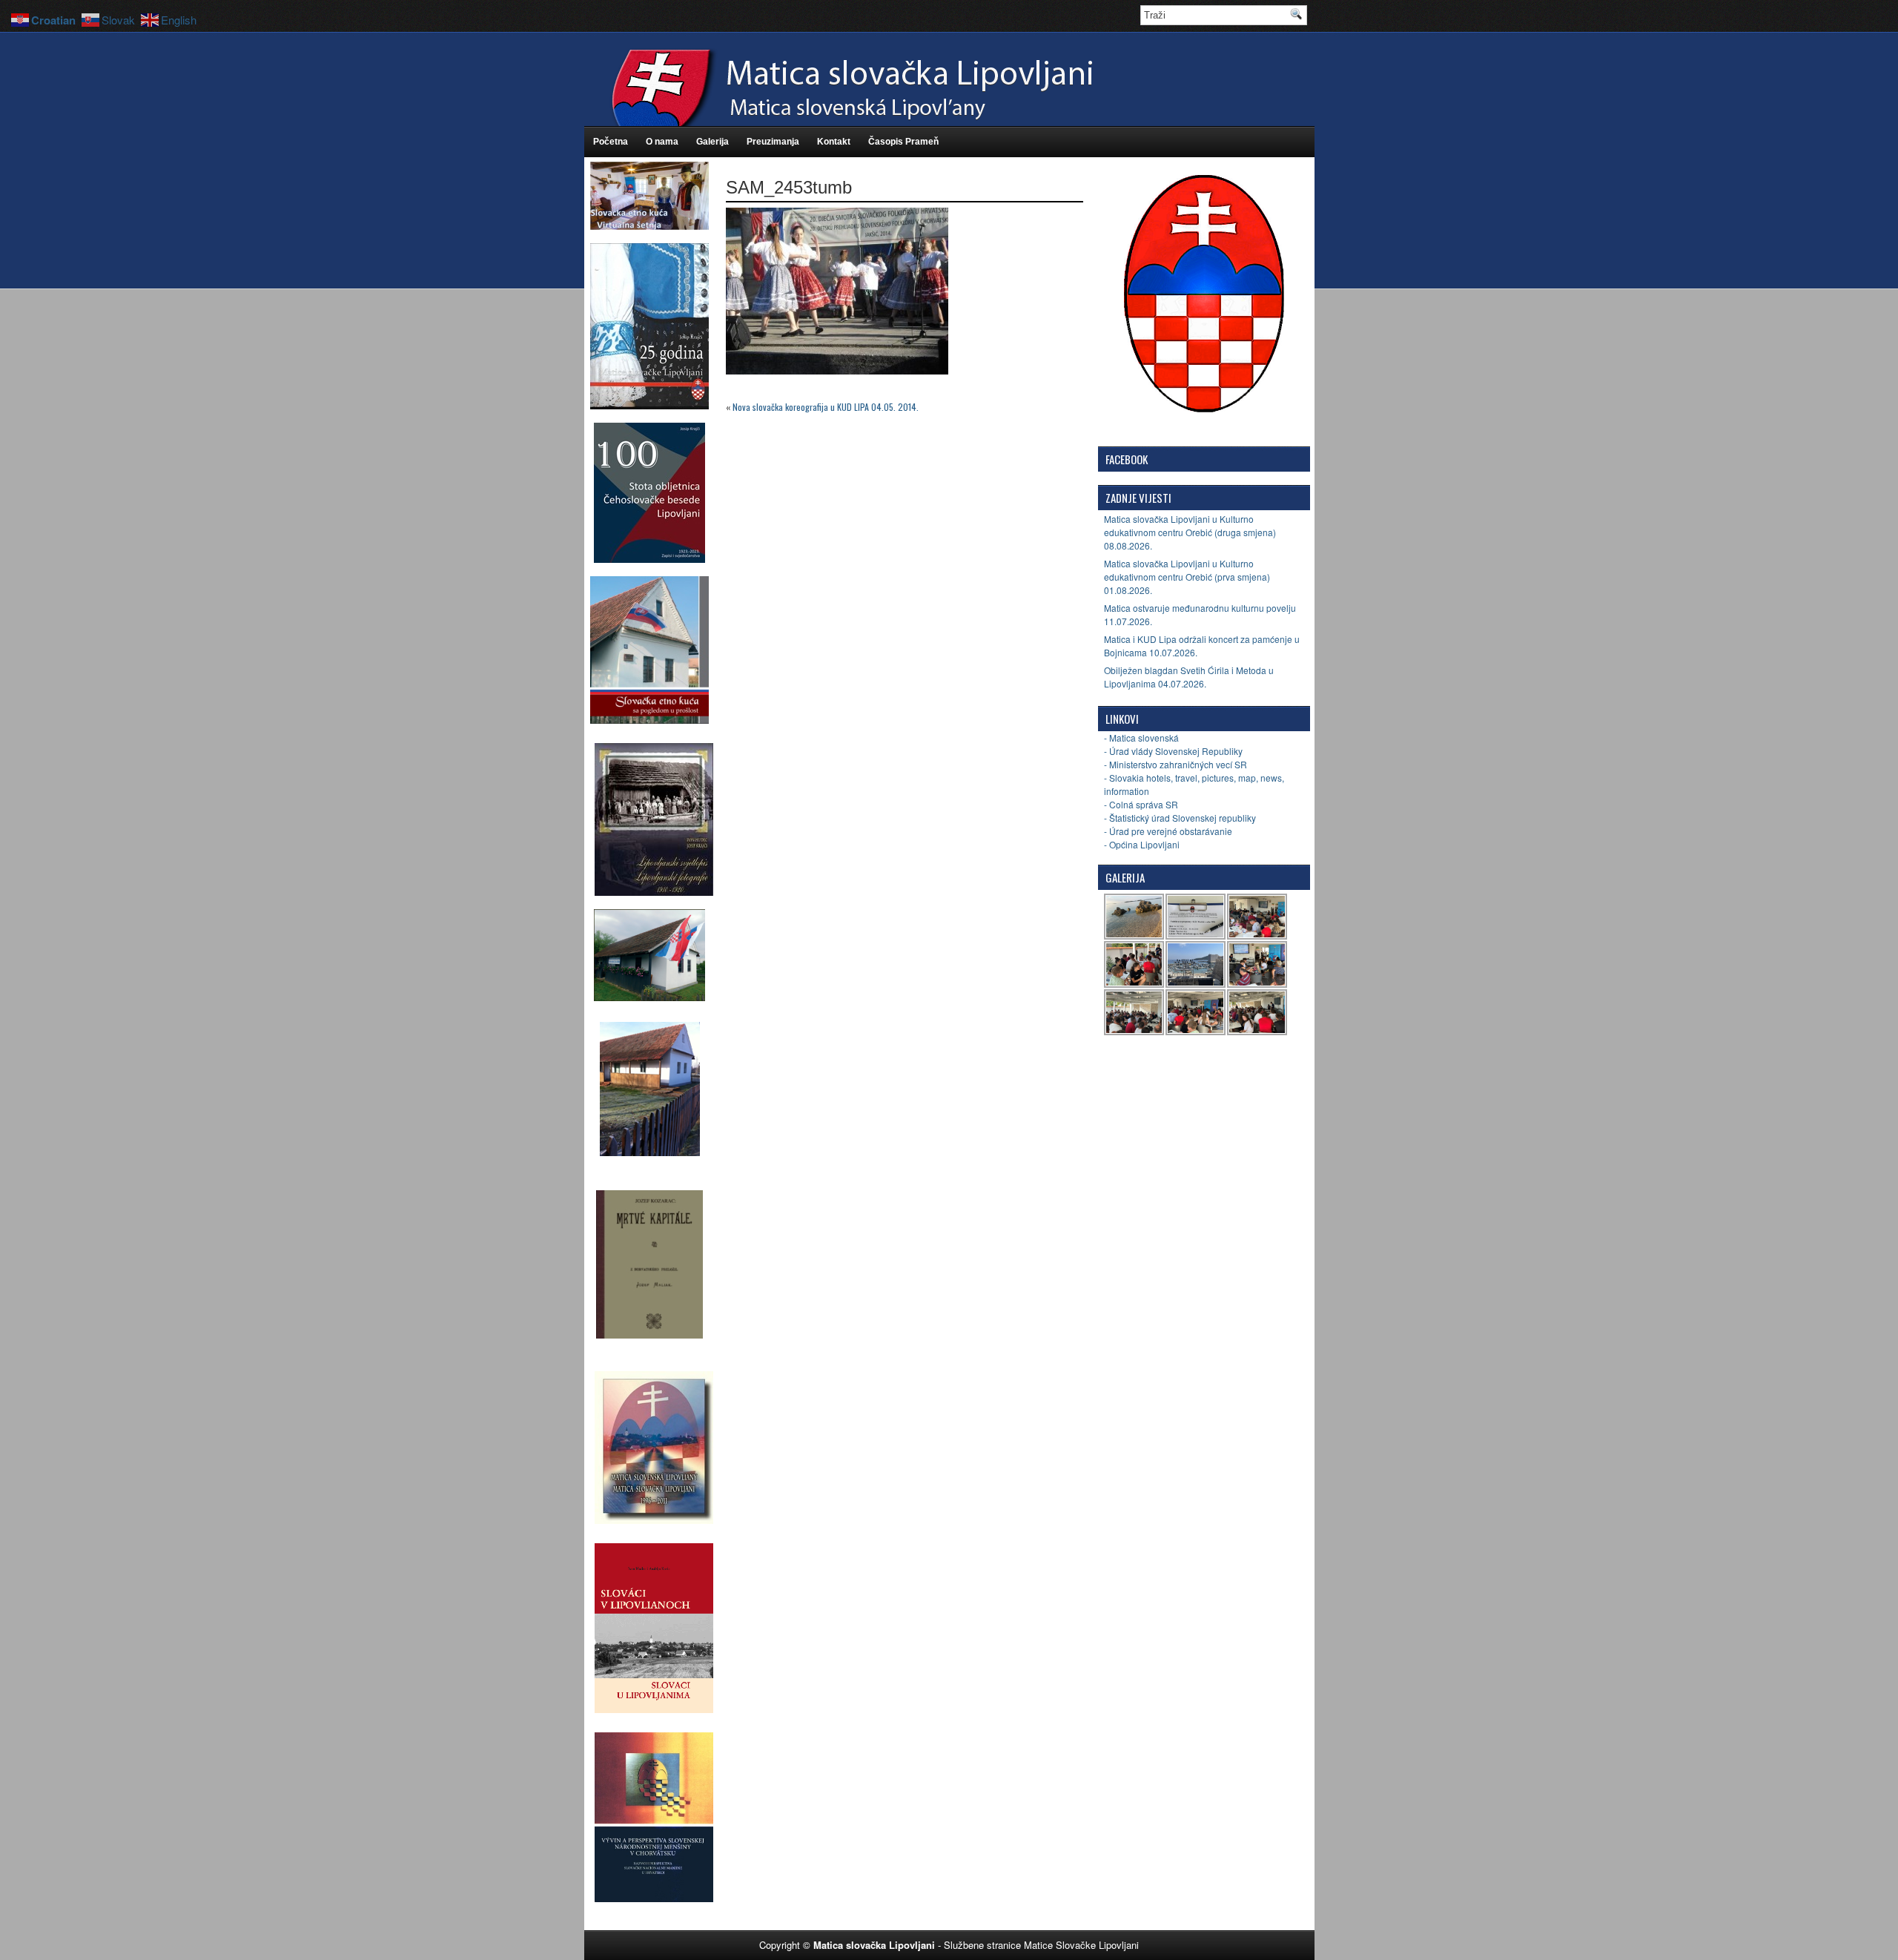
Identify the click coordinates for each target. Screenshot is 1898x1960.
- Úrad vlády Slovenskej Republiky (1173, 751)
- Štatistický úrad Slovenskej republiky (1180, 818)
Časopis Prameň (903, 142)
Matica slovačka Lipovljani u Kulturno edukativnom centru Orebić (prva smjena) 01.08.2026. (1187, 577)
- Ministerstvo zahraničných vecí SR (1175, 764)
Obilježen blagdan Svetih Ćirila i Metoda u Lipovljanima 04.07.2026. (1189, 677)
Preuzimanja (773, 142)
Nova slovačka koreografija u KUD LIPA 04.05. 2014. (826, 407)
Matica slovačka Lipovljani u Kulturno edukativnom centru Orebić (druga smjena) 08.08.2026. (1190, 532)
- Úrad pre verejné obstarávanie (1168, 831)
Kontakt (834, 142)
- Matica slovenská (1141, 738)
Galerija (712, 142)
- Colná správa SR (1141, 804)
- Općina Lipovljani (1142, 844)
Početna (611, 142)
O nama (662, 142)
